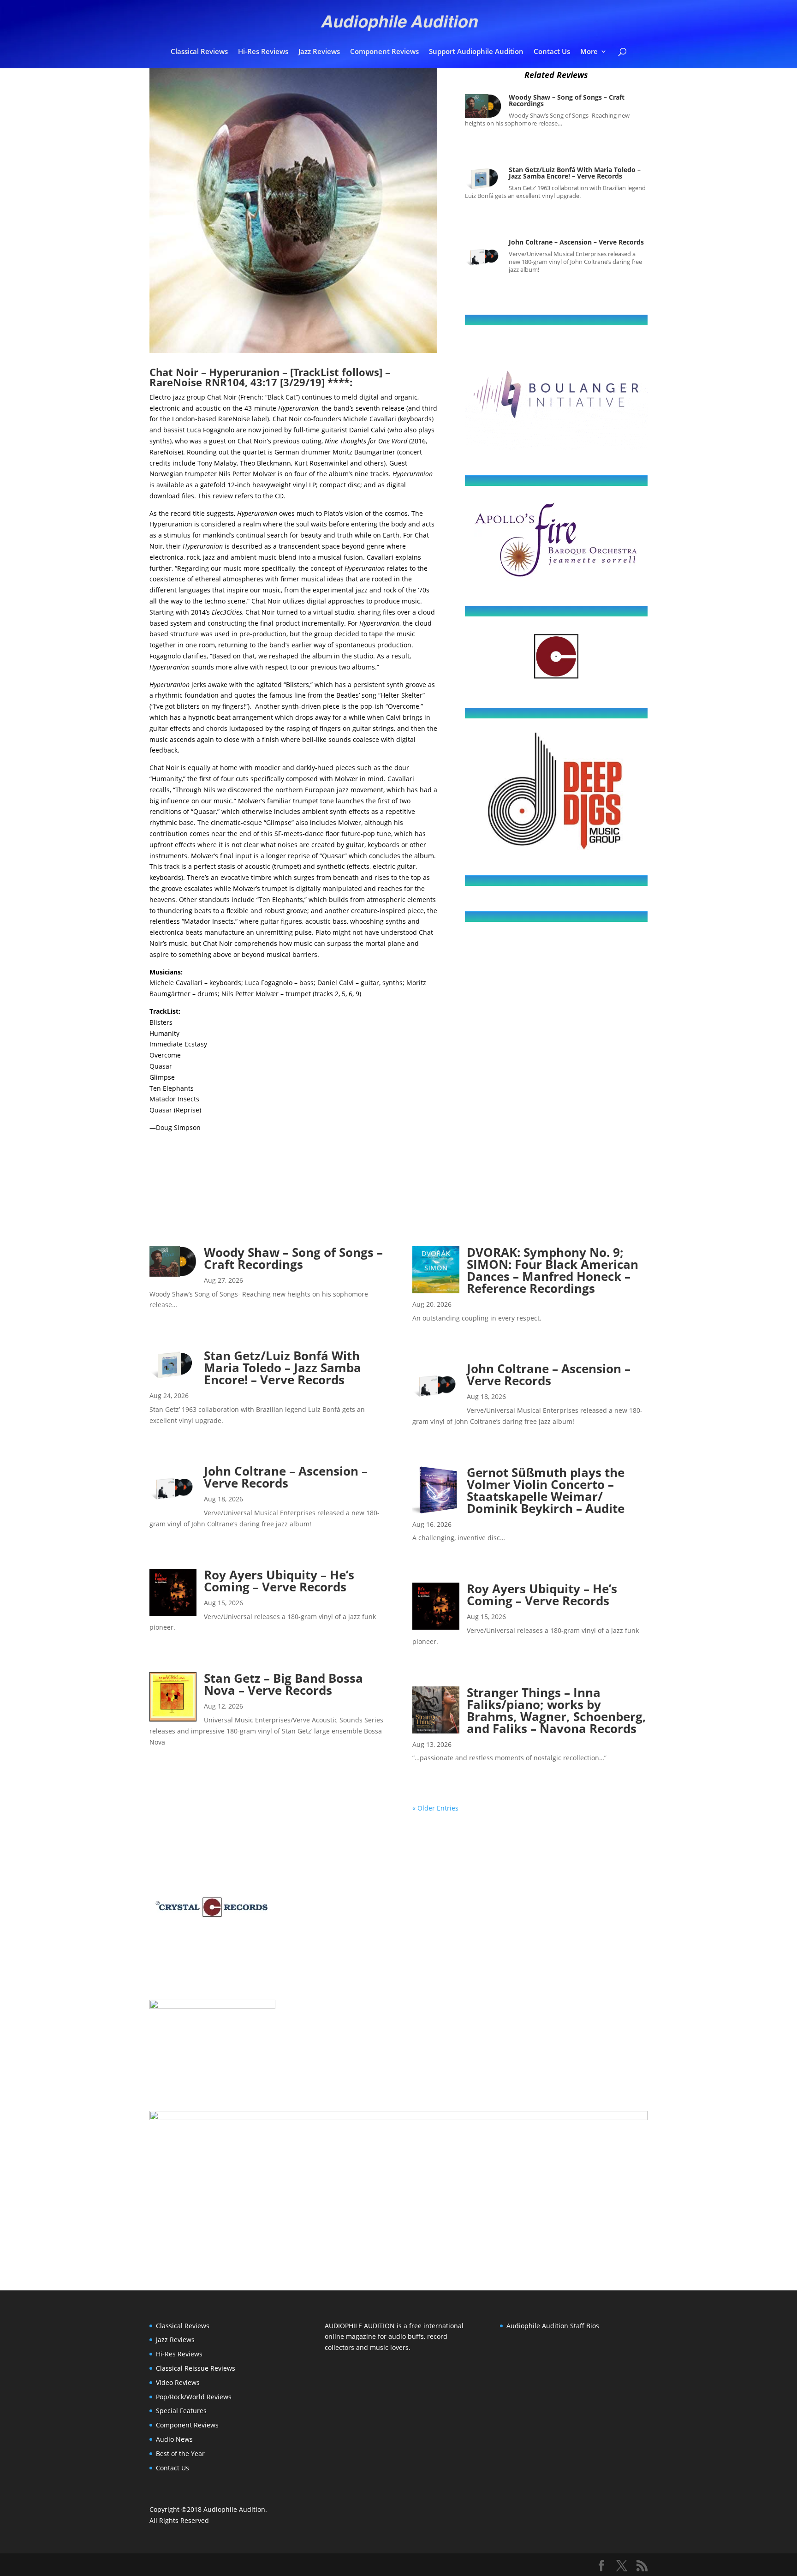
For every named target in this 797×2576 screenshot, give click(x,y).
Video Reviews (178, 2382)
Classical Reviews (199, 52)
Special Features (181, 2411)
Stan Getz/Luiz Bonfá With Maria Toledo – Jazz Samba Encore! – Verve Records (575, 173)
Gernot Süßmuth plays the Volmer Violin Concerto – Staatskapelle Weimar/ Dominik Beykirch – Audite (546, 1490)
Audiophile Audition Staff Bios (553, 2326)
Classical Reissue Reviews (196, 2368)
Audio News (174, 2439)
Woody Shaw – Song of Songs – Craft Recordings (567, 100)
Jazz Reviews (319, 52)
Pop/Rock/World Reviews (194, 2397)
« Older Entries (435, 1808)
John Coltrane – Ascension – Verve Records (576, 242)
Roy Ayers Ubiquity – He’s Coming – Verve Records (279, 1581)
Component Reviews (384, 52)
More (589, 52)
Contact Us (552, 52)
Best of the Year (180, 2453)
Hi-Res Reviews (263, 52)
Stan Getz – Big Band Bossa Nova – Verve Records (283, 1684)
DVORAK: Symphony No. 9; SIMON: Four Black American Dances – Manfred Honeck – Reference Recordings (553, 1270)
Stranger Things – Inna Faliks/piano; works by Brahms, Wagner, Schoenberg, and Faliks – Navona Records (556, 1710)
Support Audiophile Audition (476, 52)
